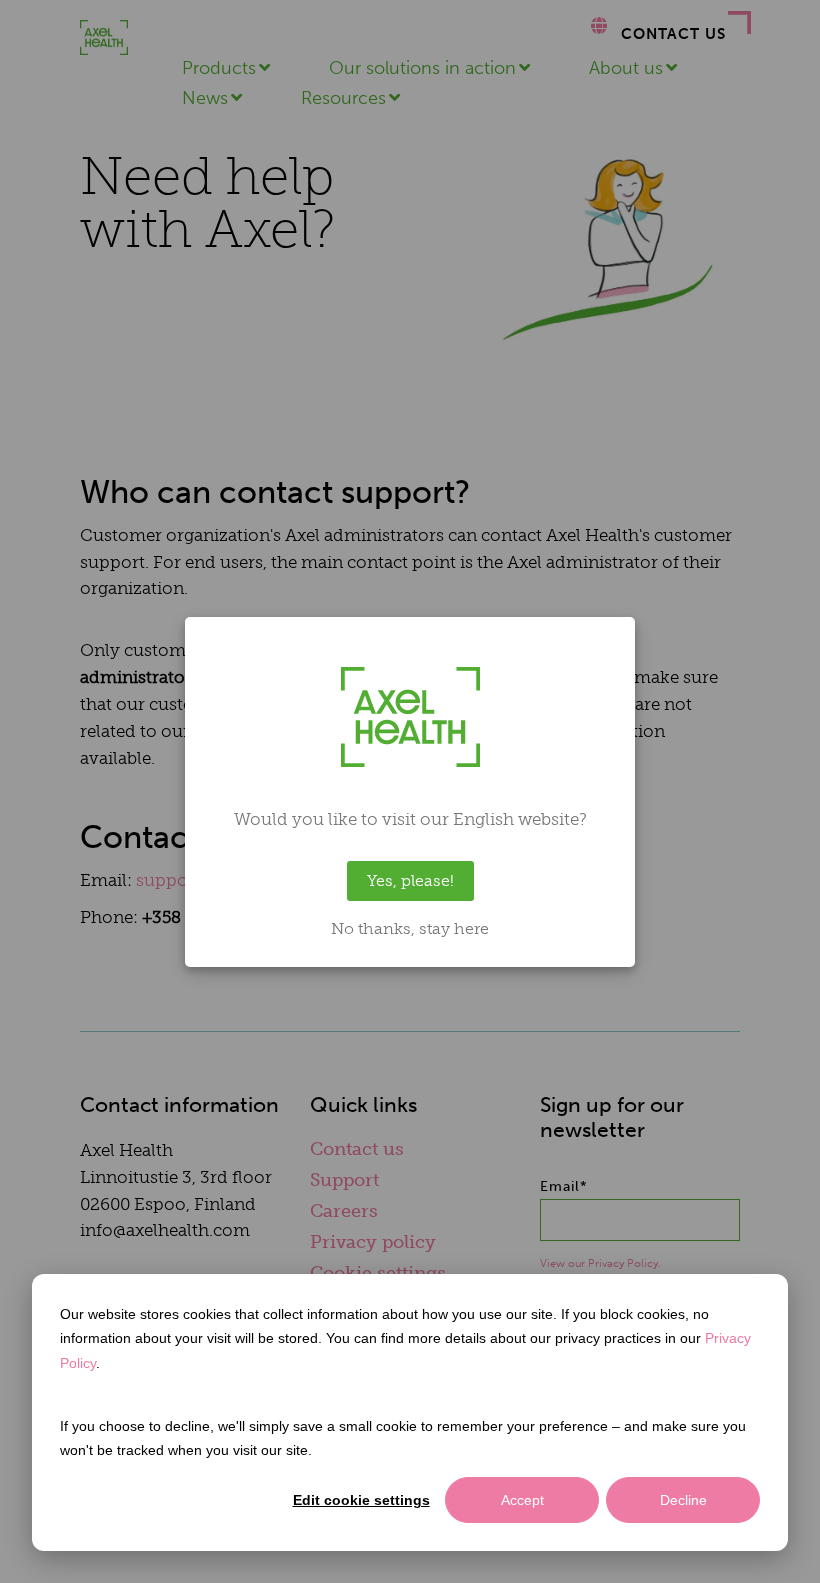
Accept (522, 1500)
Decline (683, 1500)
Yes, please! (410, 880)
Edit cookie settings (361, 1500)
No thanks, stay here (410, 929)
